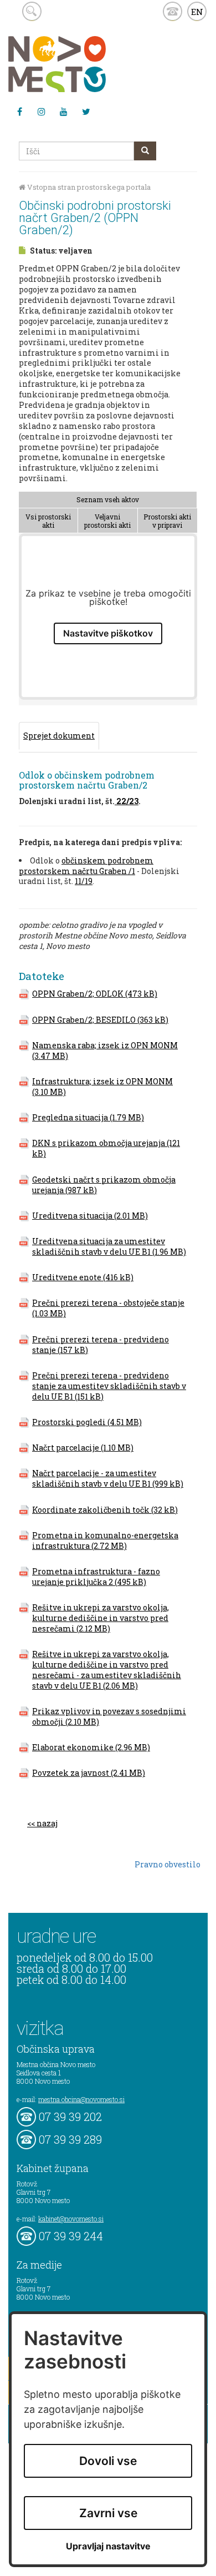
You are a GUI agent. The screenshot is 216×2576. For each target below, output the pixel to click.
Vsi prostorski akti (48, 521)
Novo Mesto (83, 64)
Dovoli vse (108, 2461)
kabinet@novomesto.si (71, 2219)
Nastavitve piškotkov (108, 633)
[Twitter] (86, 112)
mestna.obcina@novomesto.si (81, 2099)
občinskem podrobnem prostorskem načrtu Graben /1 (86, 866)
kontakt (173, 11)
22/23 (127, 801)
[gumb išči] (145, 151)
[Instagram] (42, 112)
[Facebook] (19, 112)
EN (197, 12)
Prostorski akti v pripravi (167, 521)
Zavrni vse (108, 2513)
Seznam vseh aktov (108, 499)
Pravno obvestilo (168, 1864)
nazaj (47, 1823)
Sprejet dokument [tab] (59, 736)
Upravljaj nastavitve (108, 2546)
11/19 (84, 881)
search (32, 11)
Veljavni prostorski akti (107, 521)
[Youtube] (64, 112)
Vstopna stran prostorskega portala (88, 187)
